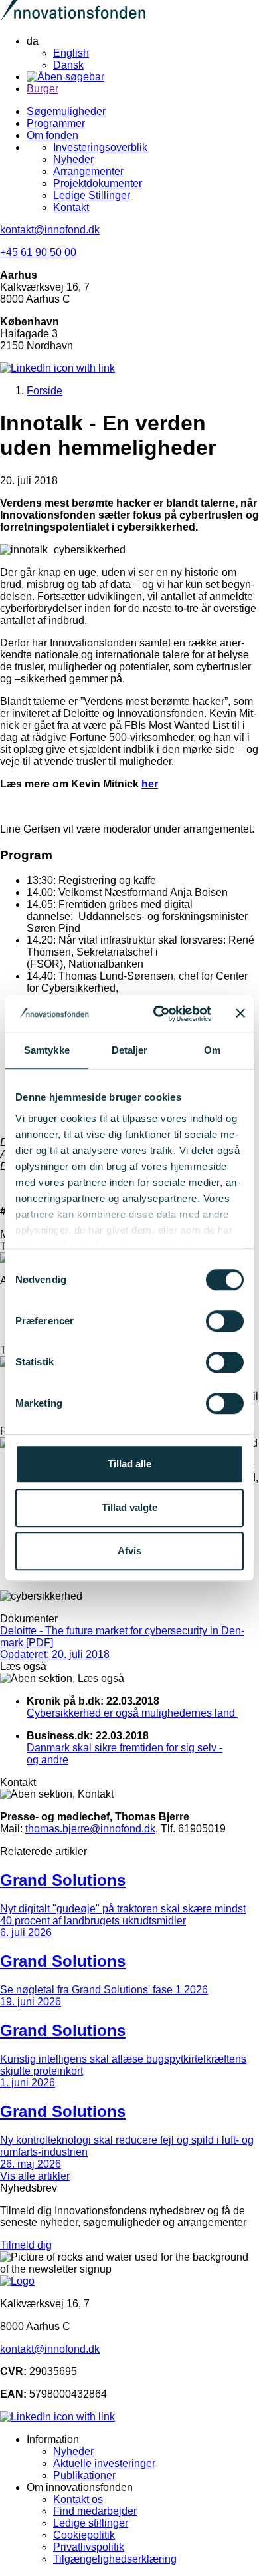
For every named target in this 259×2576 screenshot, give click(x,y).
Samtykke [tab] (47, 1050)
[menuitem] (143, 53)
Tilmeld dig (26, 2245)
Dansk (68, 65)
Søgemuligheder (66, 111)
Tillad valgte (129, 1507)
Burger (43, 89)
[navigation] (143, 53)
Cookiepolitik (84, 2535)
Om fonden (52, 135)
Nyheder (73, 159)
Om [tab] (212, 1050)
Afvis (129, 1551)
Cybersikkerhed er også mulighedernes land (132, 1713)
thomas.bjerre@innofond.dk (90, 1829)
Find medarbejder (95, 2511)
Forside (44, 391)
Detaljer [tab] (130, 1050)
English (71, 53)
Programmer (56, 123)
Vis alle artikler (35, 2176)
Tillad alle (129, 1464)
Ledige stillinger (91, 2523)
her (150, 784)
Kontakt (71, 207)
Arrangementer (88, 171)
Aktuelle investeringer (104, 2463)
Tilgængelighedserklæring (115, 2559)
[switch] (225, 1321)
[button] (129, 1719)
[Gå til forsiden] (73, 18)
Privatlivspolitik (89, 2547)
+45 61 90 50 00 (38, 252)
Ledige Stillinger (92, 195)
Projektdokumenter (98, 183)
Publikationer (84, 2475)
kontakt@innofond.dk (50, 230)
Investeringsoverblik (100, 147)
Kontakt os (78, 2499)
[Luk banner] (240, 1014)
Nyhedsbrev (29, 2188)
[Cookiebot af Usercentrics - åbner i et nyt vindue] (158, 1014)
